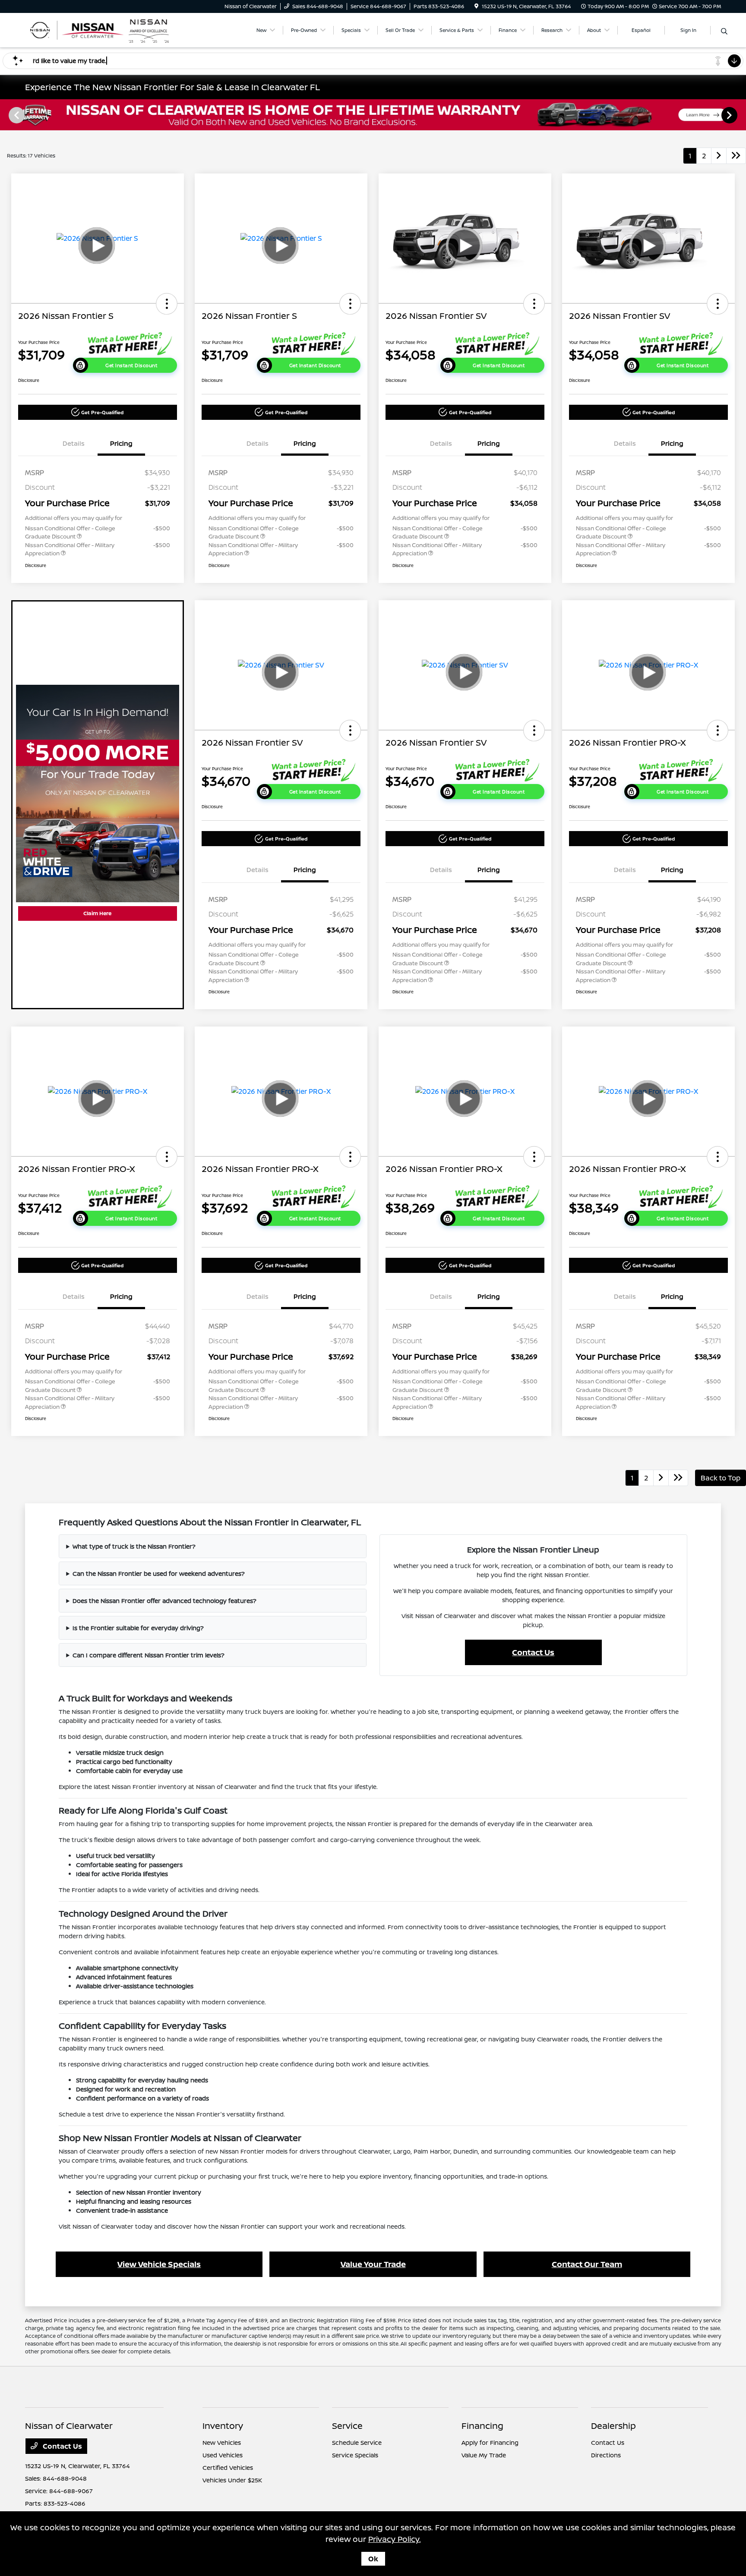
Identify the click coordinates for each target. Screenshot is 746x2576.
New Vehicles (222, 2442)
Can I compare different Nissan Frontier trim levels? (149, 1655)
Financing (482, 2426)
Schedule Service (357, 2442)
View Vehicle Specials (159, 2264)
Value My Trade (484, 2455)
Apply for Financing (490, 2442)
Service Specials (355, 2455)
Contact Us (533, 1652)
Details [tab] (74, 443)
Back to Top (721, 1478)
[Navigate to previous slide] (6, 115)
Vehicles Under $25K (232, 2480)
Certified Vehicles (228, 2467)
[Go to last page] (736, 156)
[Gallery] (373, 115)
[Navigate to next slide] (740, 115)
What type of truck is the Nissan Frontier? (134, 1546)
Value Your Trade (373, 2264)
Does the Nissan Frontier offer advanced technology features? (164, 1601)
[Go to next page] (719, 156)
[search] (724, 31)
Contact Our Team (587, 2264)
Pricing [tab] (121, 443)
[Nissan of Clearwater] (99, 29)
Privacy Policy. (395, 2539)
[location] (476, 6)
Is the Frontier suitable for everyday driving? (138, 1628)
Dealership (613, 2426)
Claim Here (97, 913)
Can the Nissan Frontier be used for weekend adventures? (159, 1573)
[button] (167, 304)
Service (347, 2426)
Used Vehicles (223, 2455)
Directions (606, 2455)
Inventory (223, 2426)
